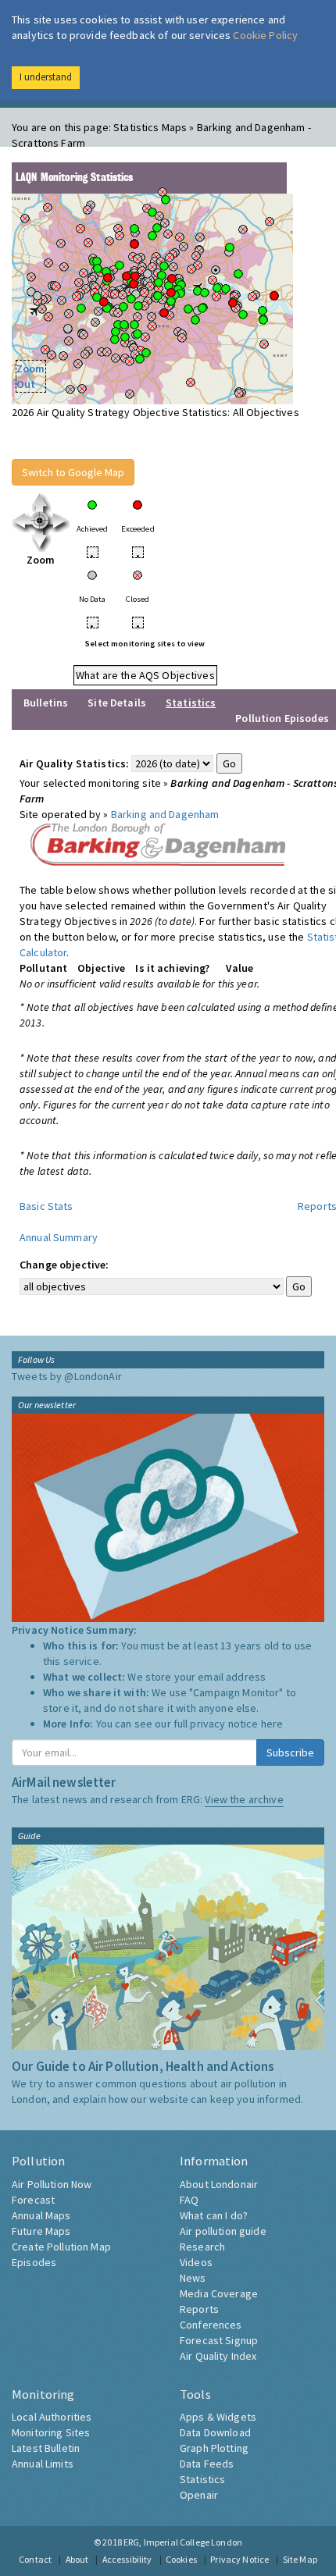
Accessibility (127, 2559)
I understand (46, 77)
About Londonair (219, 2184)
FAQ (189, 2200)
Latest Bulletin (46, 2448)
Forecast (33, 2200)
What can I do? (214, 2215)
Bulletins (46, 703)
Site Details (117, 703)
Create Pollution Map (61, 2247)
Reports (199, 2309)
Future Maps (41, 2231)
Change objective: (64, 1265)
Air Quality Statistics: (74, 763)
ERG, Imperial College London (183, 2542)
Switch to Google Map (73, 472)
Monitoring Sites (51, 2432)
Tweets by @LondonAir (67, 1376)
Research (202, 2247)
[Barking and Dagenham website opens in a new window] (159, 843)
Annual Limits (43, 2464)
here (272, 1724)
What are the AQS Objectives (145, 675)
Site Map (300, 2559)
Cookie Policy (265, 35)
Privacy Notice (239, 2559)
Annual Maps (41, 2215)
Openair (199, 2495)
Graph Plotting (214, 2448)
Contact (35, 2559)
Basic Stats (46, 1206)
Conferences (211, 2325)
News (193, 2278)
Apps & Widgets (218, 2417)
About (77, 2559)
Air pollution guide (223, 2231)
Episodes (34, 2262)
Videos (196, 2262)
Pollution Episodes (282, 718)
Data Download (215, 2432)
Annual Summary (59, 1237)
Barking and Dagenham (165, 814)
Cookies (181, 2559)
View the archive (244, 1799)
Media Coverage (219, 2293)
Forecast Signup (219, 2340)
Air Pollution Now (52, 2184)
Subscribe (290, 1752)
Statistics (202, 2479)
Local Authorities (52, 2417)
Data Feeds (207, 2464)
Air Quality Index (218, 2356)
